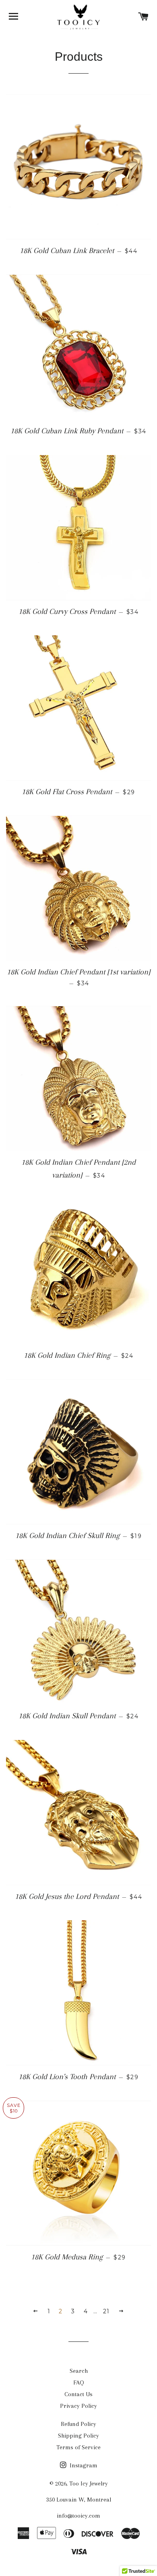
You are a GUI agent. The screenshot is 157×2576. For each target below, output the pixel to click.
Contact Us (78, 2394)
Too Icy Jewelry (89, 2483)
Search (79, 2371)
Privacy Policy (78, 2406)
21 (106, 2311)
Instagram (83, 2465)
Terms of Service (78, 2447)
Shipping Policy (78, 2436)
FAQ (79, 2382)
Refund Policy (78, 2424)
